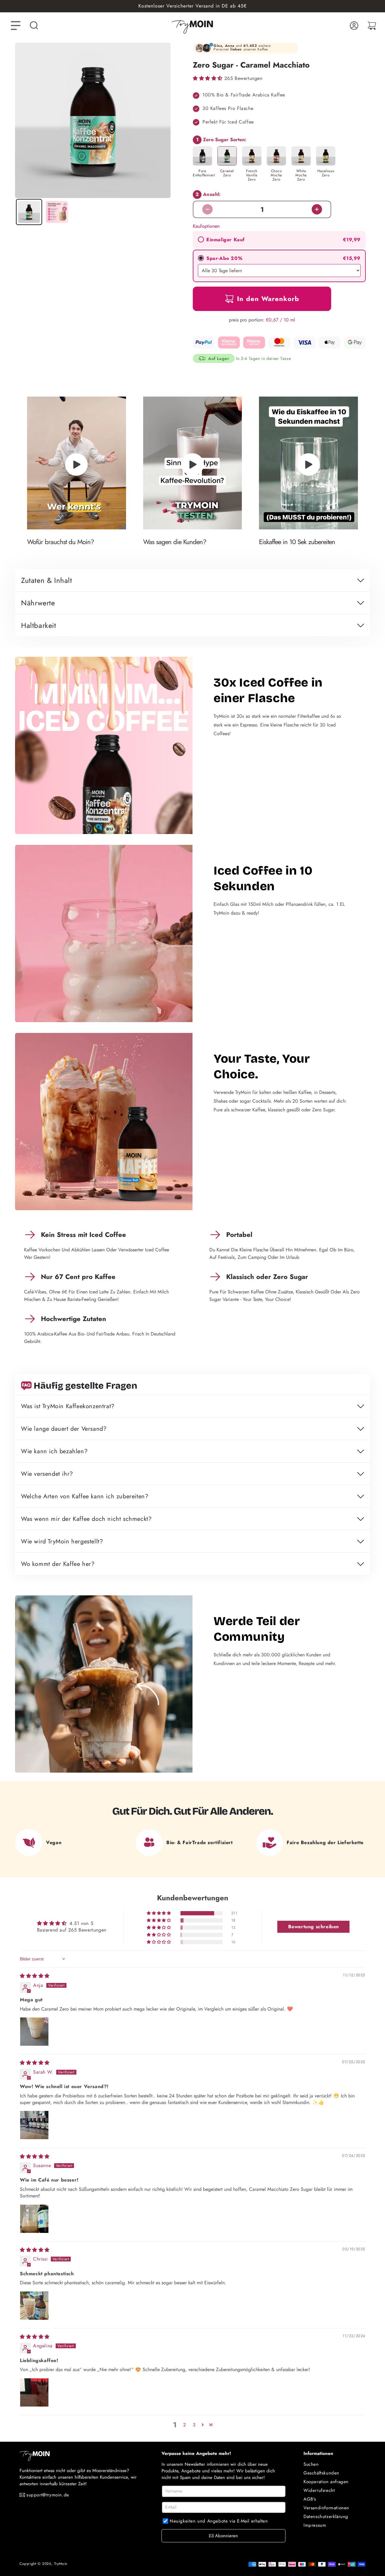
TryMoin (61, 2564)
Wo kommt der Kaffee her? (58, 1564)
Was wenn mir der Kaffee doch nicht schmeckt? (86, 1519)
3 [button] (194, 2425)
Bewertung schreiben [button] (314, 1927)
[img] (35, 1976)
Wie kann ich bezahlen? (54, 1452)
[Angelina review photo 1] (34, 2392)
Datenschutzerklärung (326, 2517)
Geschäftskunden (321, 2473)
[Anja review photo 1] (34, 2032)
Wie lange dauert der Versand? (64, 1429)
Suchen (311, 2464)
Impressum (315, 2525)
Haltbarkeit (39, 626)
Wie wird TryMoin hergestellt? (62, 1542)
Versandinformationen (326, 2508)
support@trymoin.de (48, 2495)
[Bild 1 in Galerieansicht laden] (29, 212)
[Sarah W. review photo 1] (34, 2125)
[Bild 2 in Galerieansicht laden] (57, 212)
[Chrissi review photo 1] (34, 2306)
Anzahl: (208, 194)
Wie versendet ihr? (47, 1474)
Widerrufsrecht (319, 2490)
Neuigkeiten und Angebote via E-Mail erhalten (219, 2521)
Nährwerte (38, 604)
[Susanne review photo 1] (34, 2219)
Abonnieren (226, 2536)
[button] (34, 26)
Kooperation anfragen (326, 2482)
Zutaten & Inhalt (47, 581)
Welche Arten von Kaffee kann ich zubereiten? (85, 1497)
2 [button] (185, 2425)
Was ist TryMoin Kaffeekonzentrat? (68, 1407)
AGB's (310, 2499)
